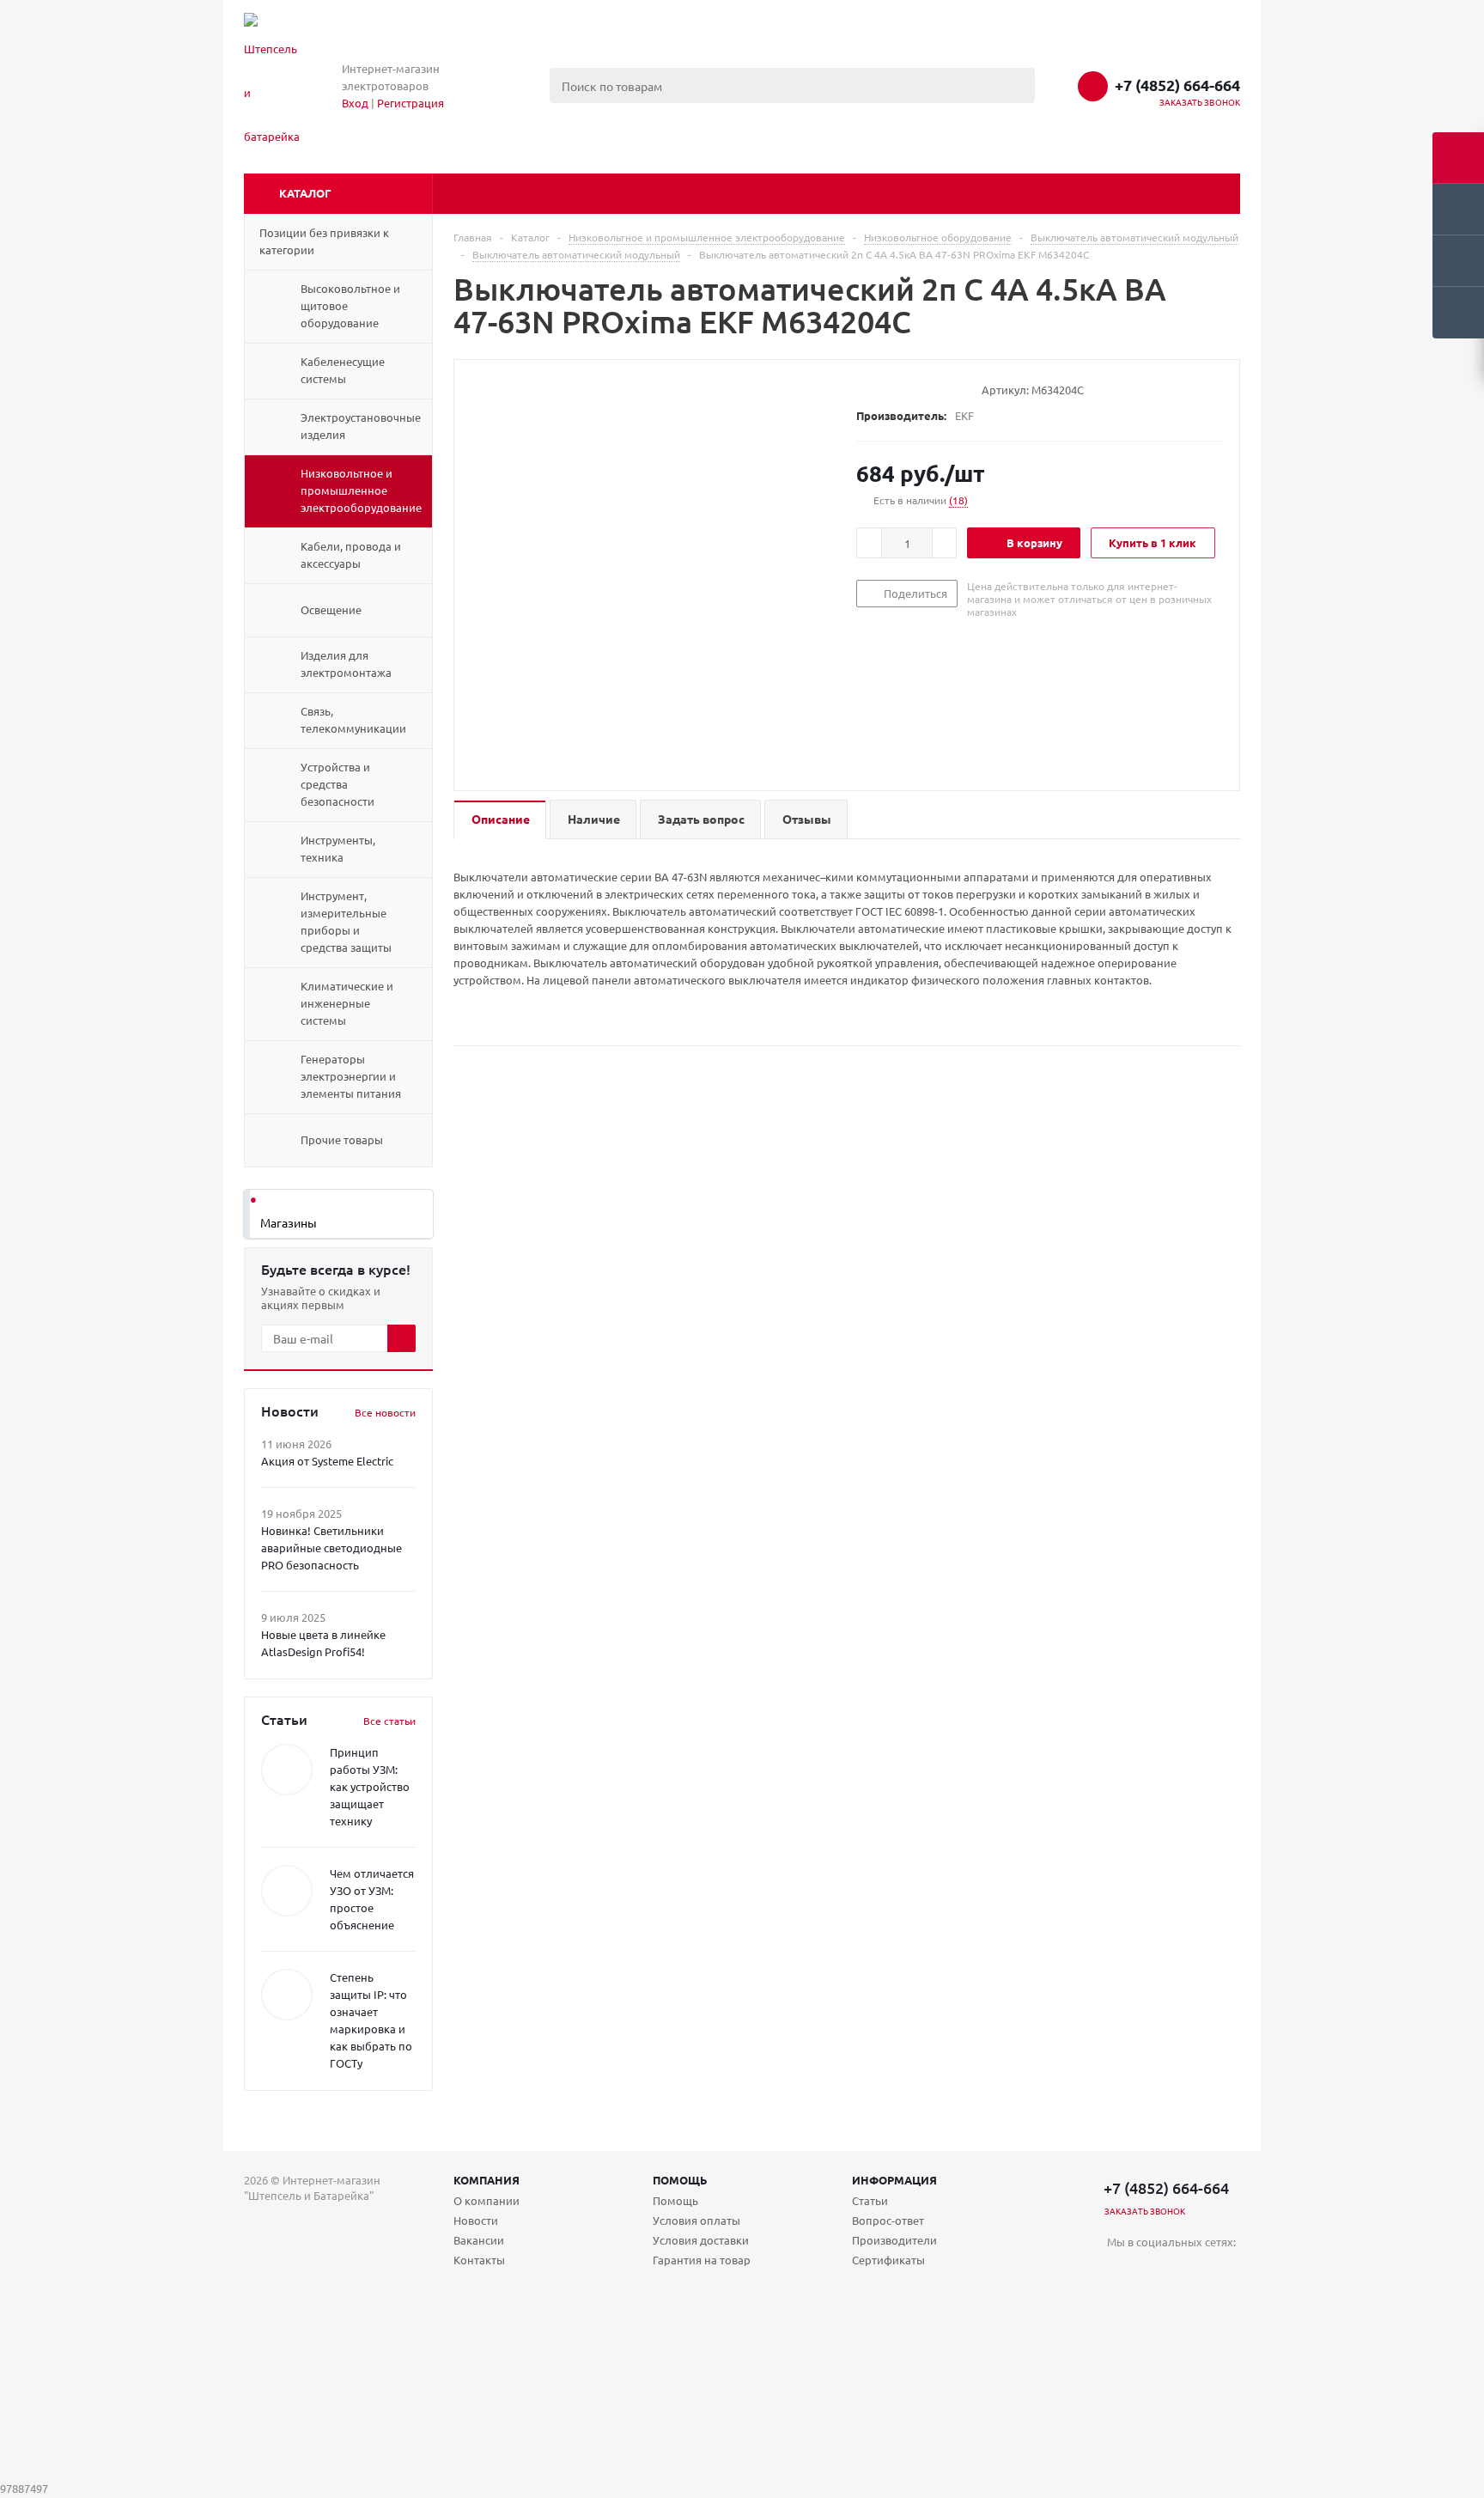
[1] (864, 389)
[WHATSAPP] (1191, 2271)
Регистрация (411, 103)
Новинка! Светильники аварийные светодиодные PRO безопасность (331, 1548)
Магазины (289, 1222)
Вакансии (479, 2240)
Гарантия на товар (702, 2260)
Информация (894, 2180)
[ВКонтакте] (1120, 2271)
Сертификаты (888, 2260)
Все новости (385, 1412)
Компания (487, 2180)
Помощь (680, 2180)
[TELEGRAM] (1156, 2271)
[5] (930, 389)
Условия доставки (701, 2240)
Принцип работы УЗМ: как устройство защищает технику (370, 1786)
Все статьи (389, 1721)
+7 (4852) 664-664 (1177, 85)
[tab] (500, 820)
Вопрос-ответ (888, 2220)
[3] (897, 389)
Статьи (870, 2200)
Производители (894, 2240)
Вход (355, 103)
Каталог (305, 193)
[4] (913, 389)
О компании (487, 2200)
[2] (881, 389)
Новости (476, 2220)
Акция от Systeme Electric (327, 1461)
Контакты (479, 2260)
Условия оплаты (696, 2220)
